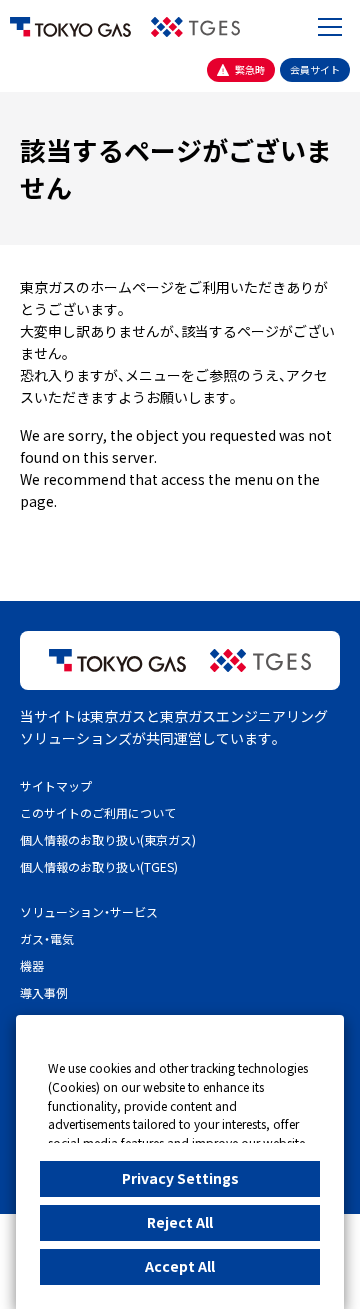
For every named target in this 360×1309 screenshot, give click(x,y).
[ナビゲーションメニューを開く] (330, 27)
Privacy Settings (180, 1178)
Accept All (180, 1266)
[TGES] (195, 27)
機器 (32, 965)
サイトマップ (56, 785)
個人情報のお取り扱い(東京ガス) (108, 839)
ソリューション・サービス (89, 911)
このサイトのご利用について (98, 812)
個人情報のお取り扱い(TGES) (99, 866)
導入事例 (44, 992)
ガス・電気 (47, 938)
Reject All (180, 1222)
